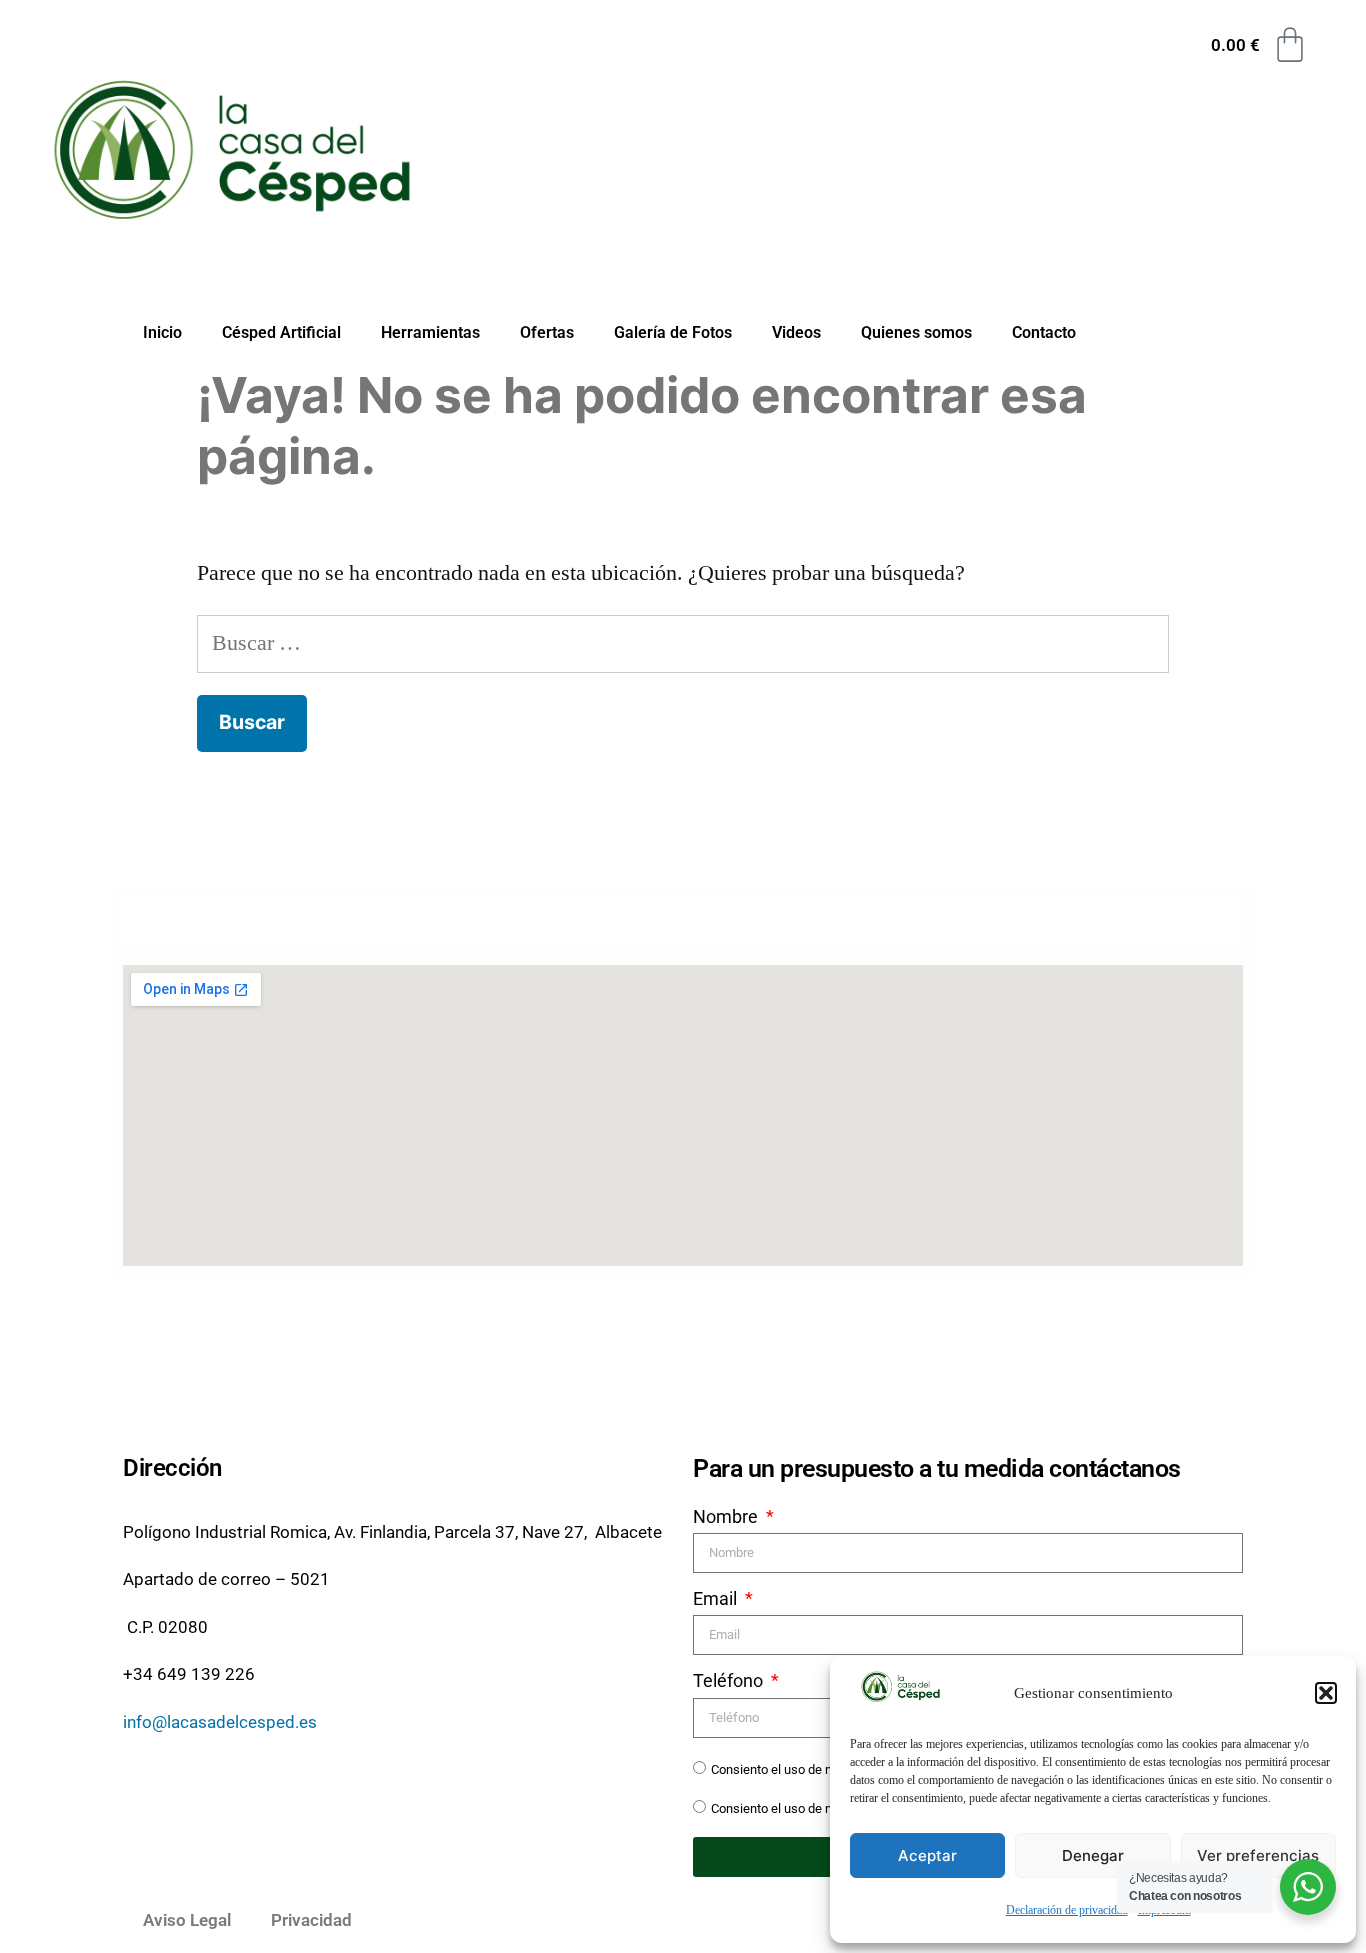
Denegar (1093, 1855)
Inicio (162, 332)
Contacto (1044, 332)
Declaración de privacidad (1067, 1910)
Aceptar (927, 1855)
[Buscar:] (683, 643)
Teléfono (730, 1680)
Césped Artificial (281, 332)
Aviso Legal (187, 1920)
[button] (1326, 1693)
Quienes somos (916, 332)
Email (717, 1598)
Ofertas (547, 332)
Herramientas (430, 332)
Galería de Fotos (673, 332)
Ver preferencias (1258, 1855)
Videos (796, 332)
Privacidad (311, 1920)
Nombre (727, 1516)
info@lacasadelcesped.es (220, 1722)
